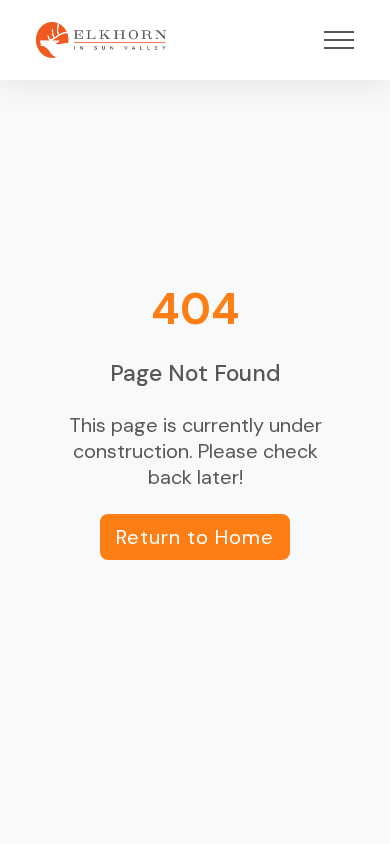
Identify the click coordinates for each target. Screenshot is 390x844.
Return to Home (195, 537)
